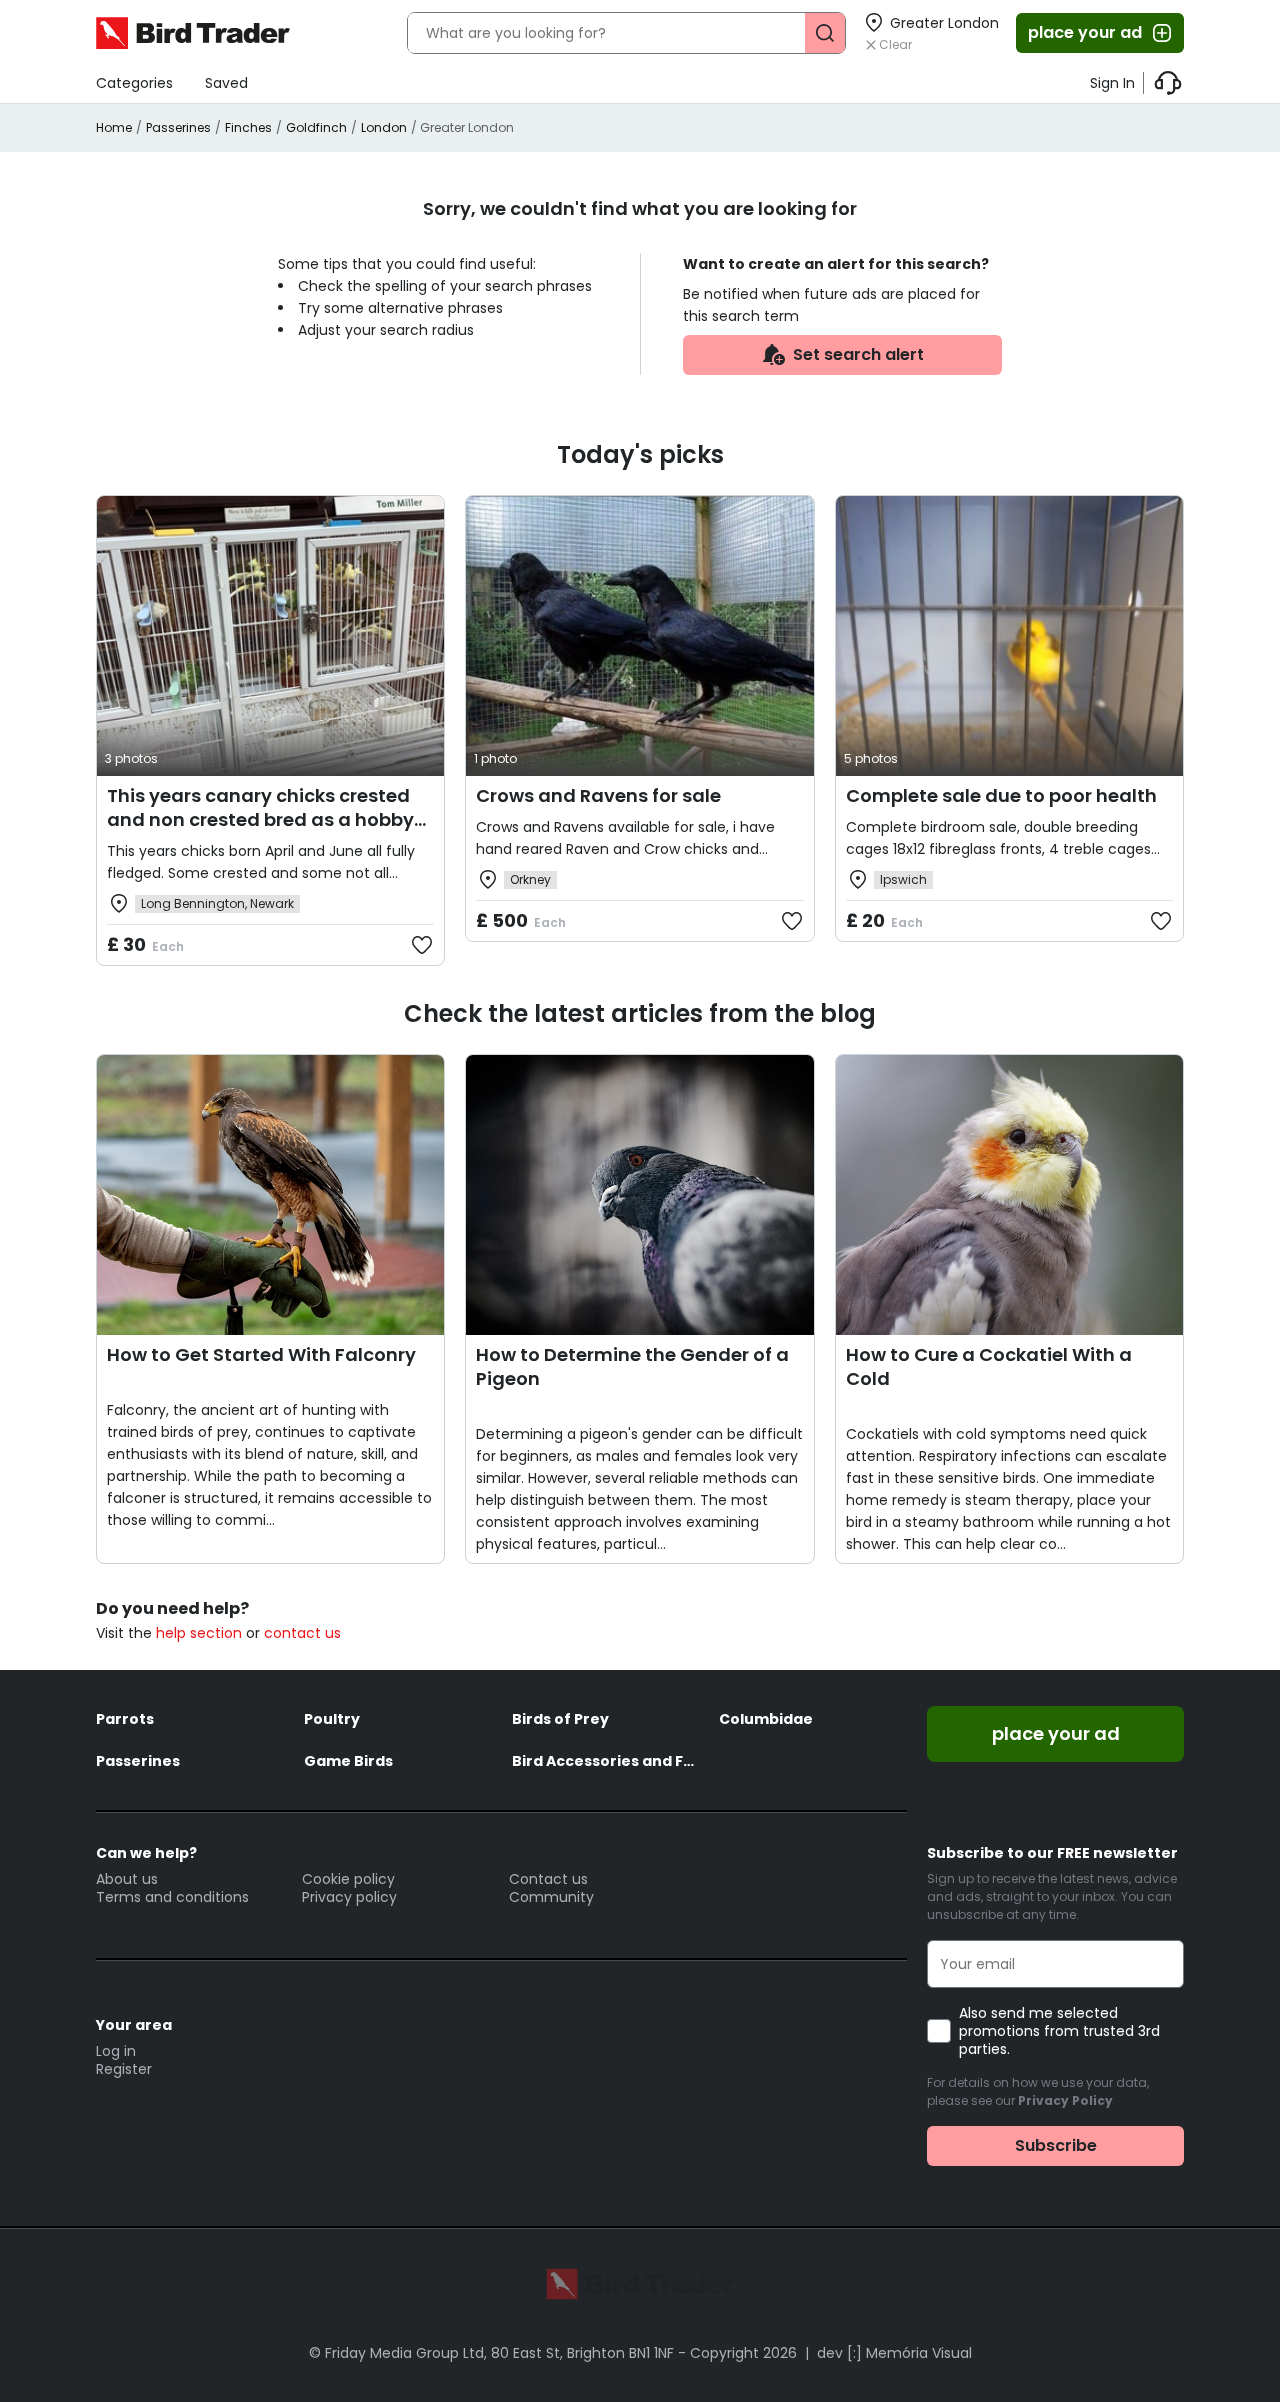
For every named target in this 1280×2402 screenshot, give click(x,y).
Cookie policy (348, 1879)
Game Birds (348, 1761)
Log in (116, 2051)
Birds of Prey (560, 1719)
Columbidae (766, 1719)
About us (127, 1879)
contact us (302, 1633)
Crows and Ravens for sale (598, 795)
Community (551, 1897)
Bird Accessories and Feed (606, 1761)
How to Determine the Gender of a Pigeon (632, 1366)
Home (114, 127)
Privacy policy (349, 1897)
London (384, 127)
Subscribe (1056, 2145)
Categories (134, 83)
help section (199, 1633)
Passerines (178, 127)
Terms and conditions (172, 1897)
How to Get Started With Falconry (261, 1354)
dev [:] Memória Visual (894, 2353)
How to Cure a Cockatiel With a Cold (989, 1366)
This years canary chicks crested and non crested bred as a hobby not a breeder (260, 819)
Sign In (1112, 83)
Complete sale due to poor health (1001, 795)
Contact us (548, 1879)
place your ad (1085, 32)
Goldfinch (316, 127)
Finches (248, 127)
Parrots (125, 1719)
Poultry (332, 1719)
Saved (226, 83)
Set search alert (858, 354)
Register (124, 2069)
